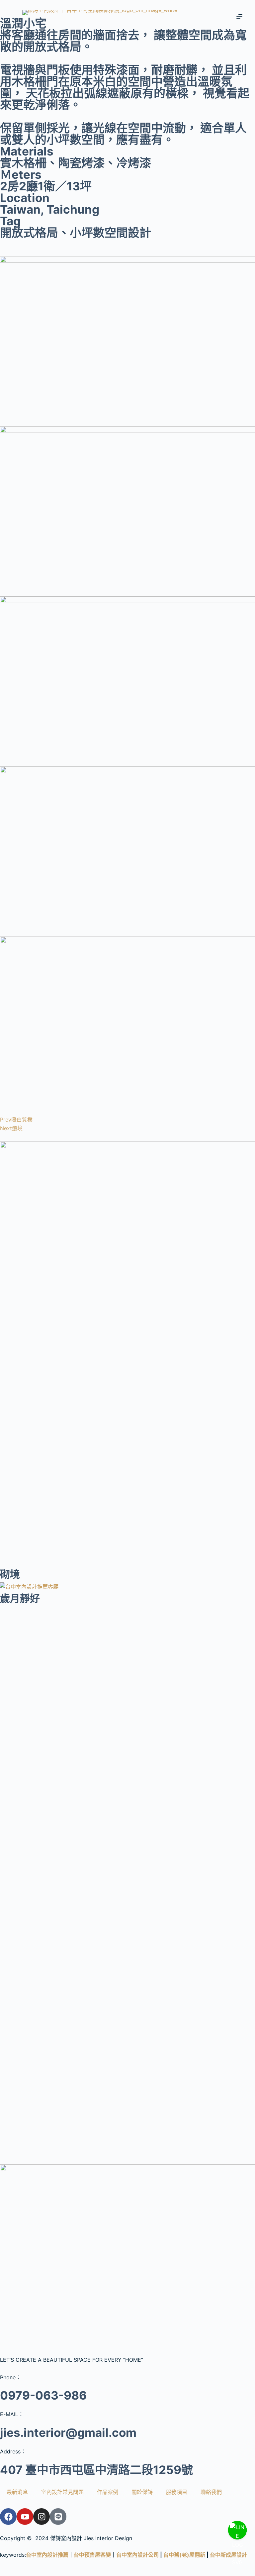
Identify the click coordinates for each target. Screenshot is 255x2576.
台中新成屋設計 (228, 2555)
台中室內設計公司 (137, 2555)
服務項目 (177, 2492)
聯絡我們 (211, 2492)
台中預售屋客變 (92, 2555)
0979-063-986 (43, 2395)
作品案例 (108, 2492)
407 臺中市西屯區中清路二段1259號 (96, 2470)
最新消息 (17, 2492)
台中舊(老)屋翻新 (184, 2555)
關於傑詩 (142, 2492)
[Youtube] (25, 2517)
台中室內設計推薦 (47, 2555)
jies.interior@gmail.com (68, 2432)
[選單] (239, 17)
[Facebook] (8, 2517)
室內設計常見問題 (62, 2492)
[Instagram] (42, 2517)
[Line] (58, 2517)
